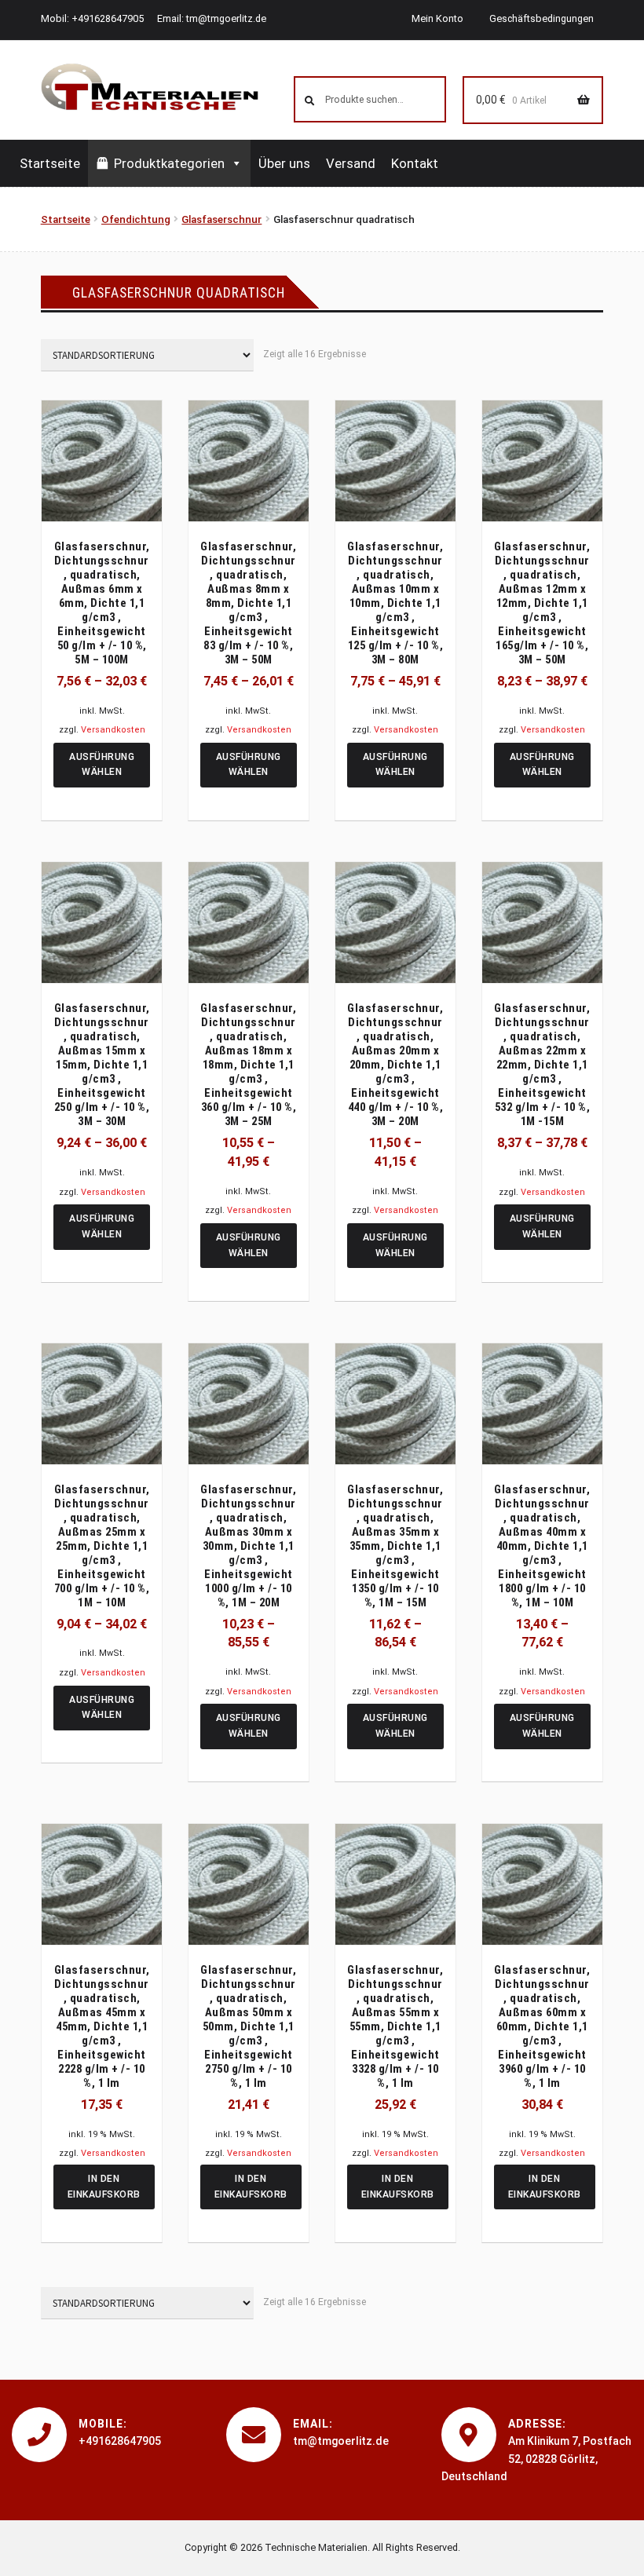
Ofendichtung (136, 219)
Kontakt (415, 163)
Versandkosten (113, 730)
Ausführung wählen (102, 765)
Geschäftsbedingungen (542, 18)
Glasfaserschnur (221, 219)
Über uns (284, 163)
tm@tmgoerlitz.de (226, 18)
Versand (351, 163)
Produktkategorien (169, 163)
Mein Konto (437, 18)
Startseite (50, 163)
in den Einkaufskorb (104, 2187)
